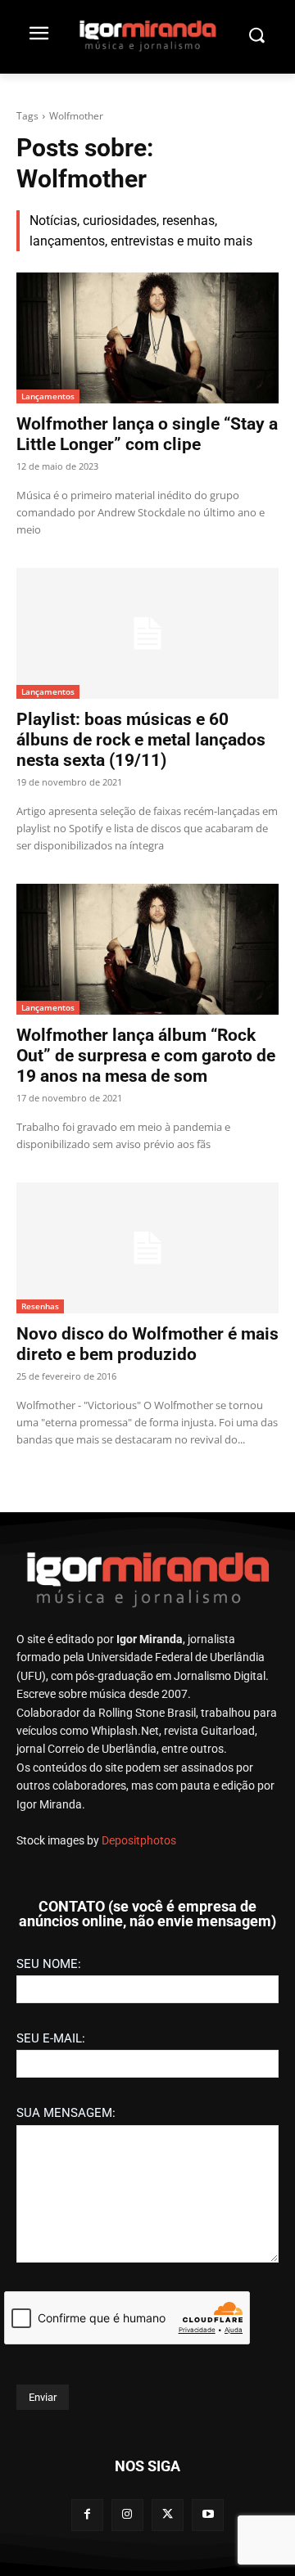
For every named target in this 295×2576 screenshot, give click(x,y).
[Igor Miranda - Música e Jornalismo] (147, 35)
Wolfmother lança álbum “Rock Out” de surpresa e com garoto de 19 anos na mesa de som (146, 1056)
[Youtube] (208, 2515)
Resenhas (40, 1306)
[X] (168, 2515)
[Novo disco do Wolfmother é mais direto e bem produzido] (147, 1248)
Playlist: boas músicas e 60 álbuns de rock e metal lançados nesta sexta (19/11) (141, 740)
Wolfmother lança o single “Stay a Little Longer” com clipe (147, 434)
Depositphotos (139, 1840)
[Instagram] (127, 2515)
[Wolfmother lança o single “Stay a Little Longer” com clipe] (147, 338)
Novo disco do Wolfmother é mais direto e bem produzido (147, 1344)
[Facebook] (87, 2515)
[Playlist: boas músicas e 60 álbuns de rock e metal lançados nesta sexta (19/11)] (147, 633)
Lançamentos (48, 396)
